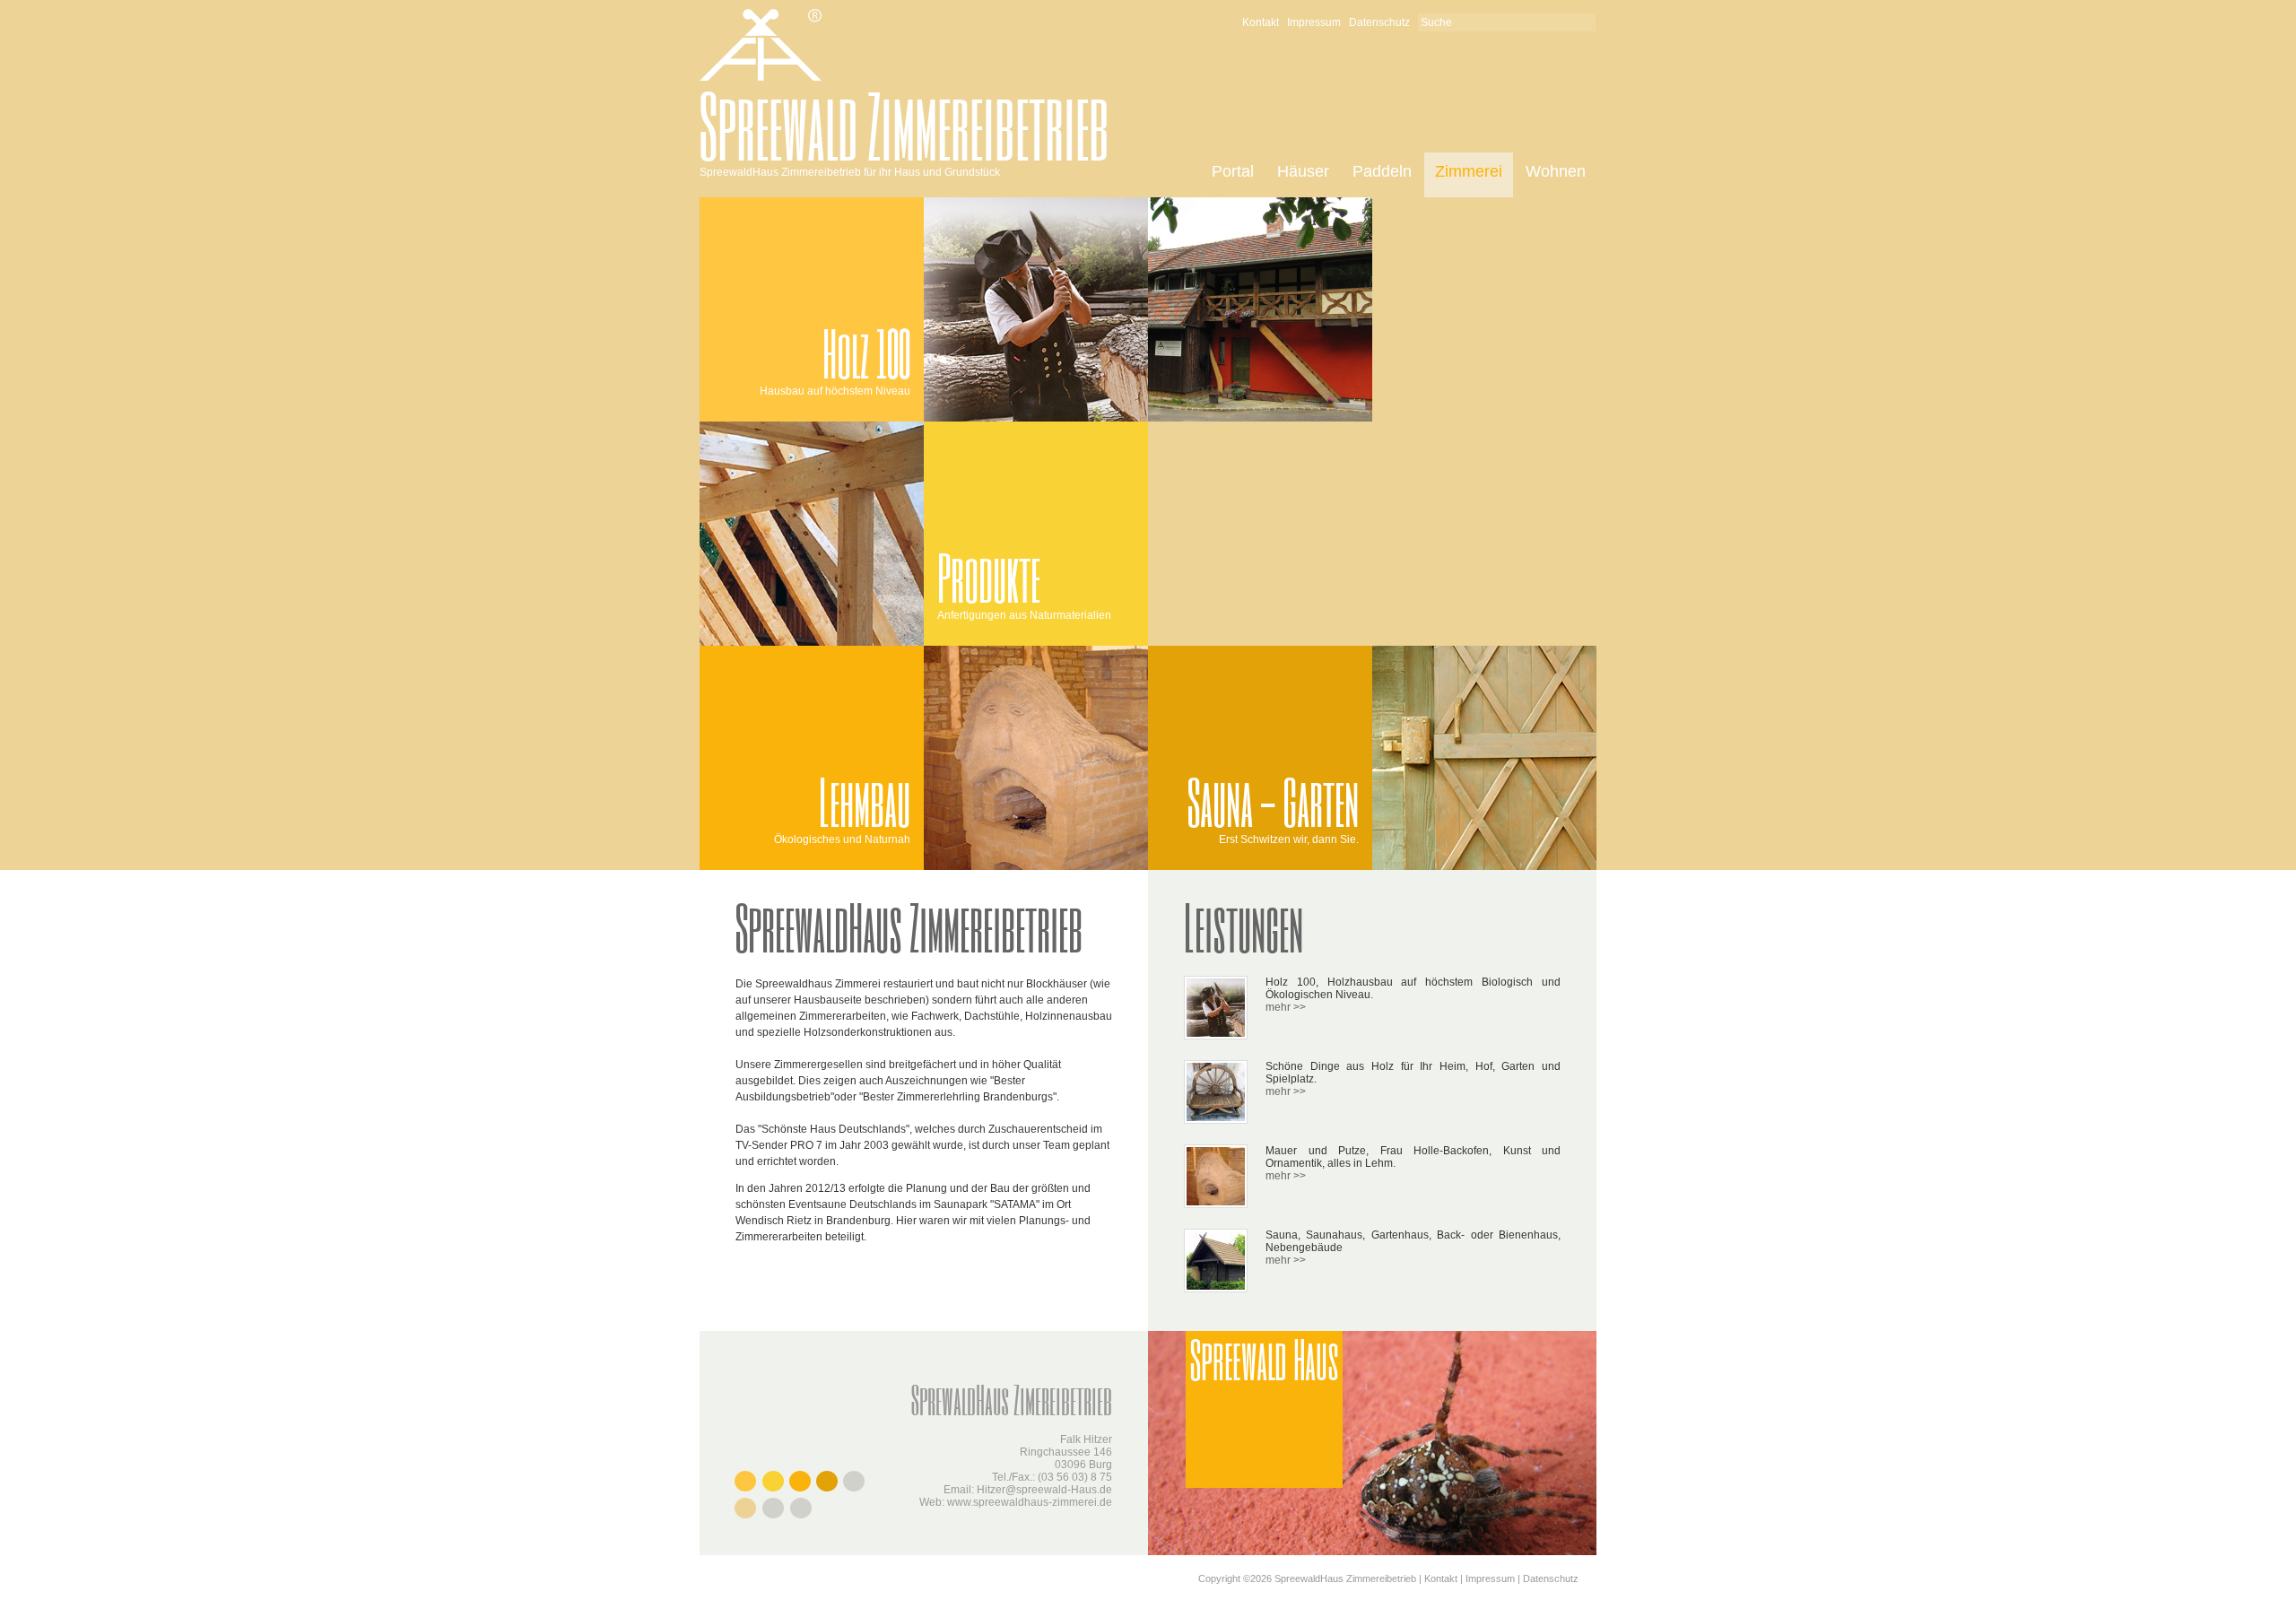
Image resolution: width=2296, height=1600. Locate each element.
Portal (1233, 171)
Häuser (1303, 171)
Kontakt (1261, 22)
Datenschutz (1379, 22)
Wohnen (1556, 171)
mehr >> (1286, 1007)
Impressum (1314, 22)
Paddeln (1382, 171)
